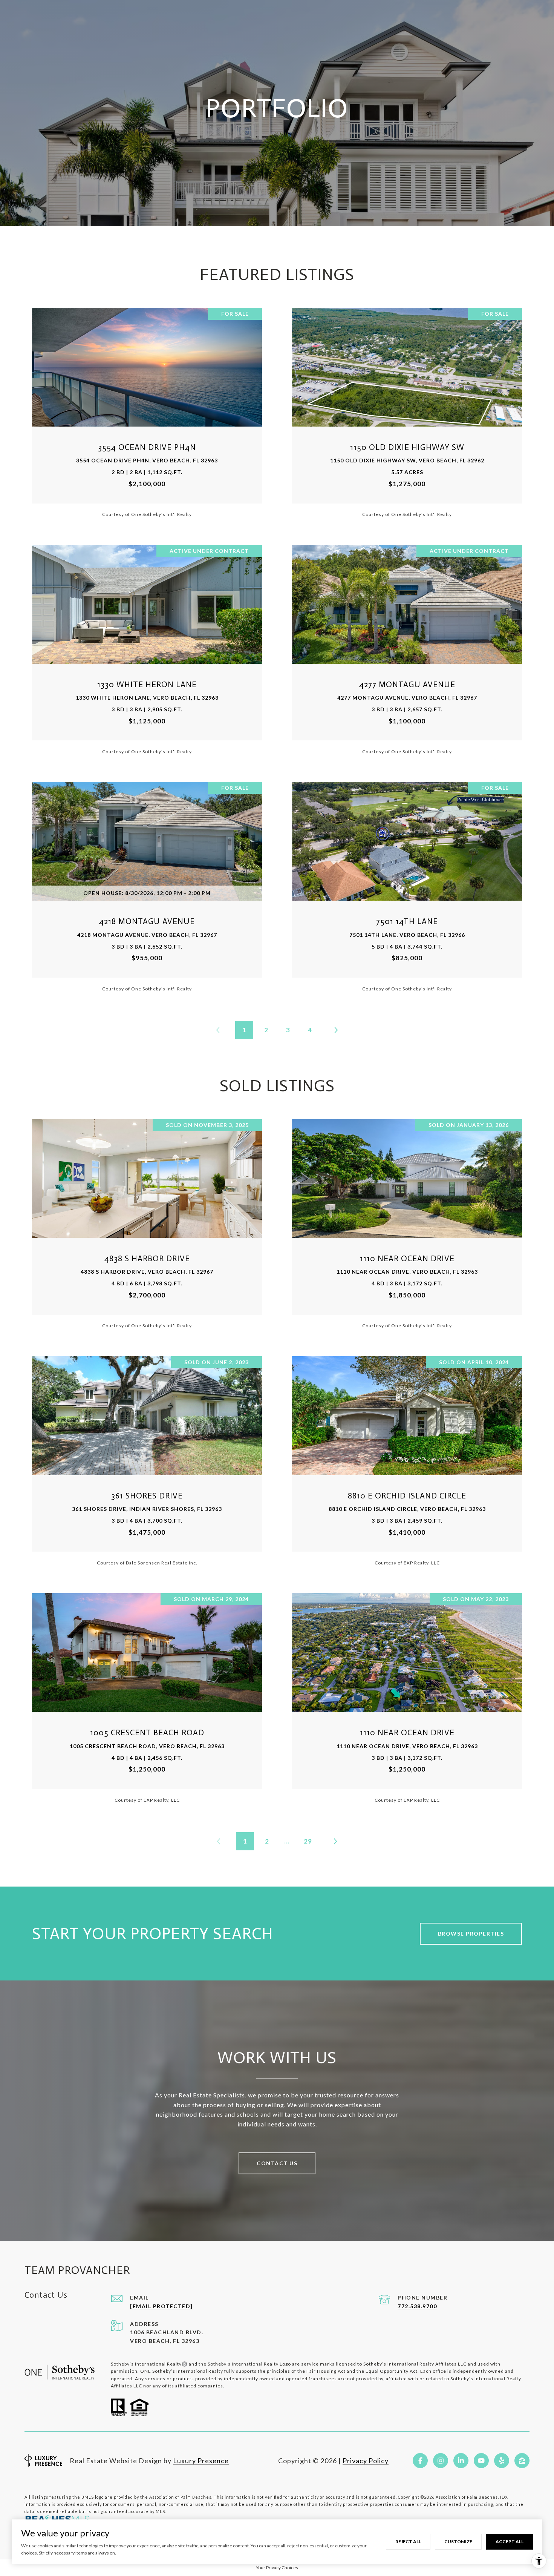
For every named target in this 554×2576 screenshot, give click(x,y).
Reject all (408, 2541)
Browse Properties (471, 1934)
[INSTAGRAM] (441, 2461)
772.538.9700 (417, 2306)
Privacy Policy (366, 2461)
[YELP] (502, 2461)
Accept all (510, 2541)
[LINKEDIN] (461, 2461)
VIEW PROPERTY (147, 412)
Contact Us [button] (277, 2163)
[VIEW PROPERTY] (147, 406)
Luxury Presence (201, 2461)
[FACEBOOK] (420, 2461)
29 (308, 1841)
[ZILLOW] (522, 2461)
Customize (458, 2541)
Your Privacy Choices (277, 2568)
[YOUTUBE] (481, 2461)
